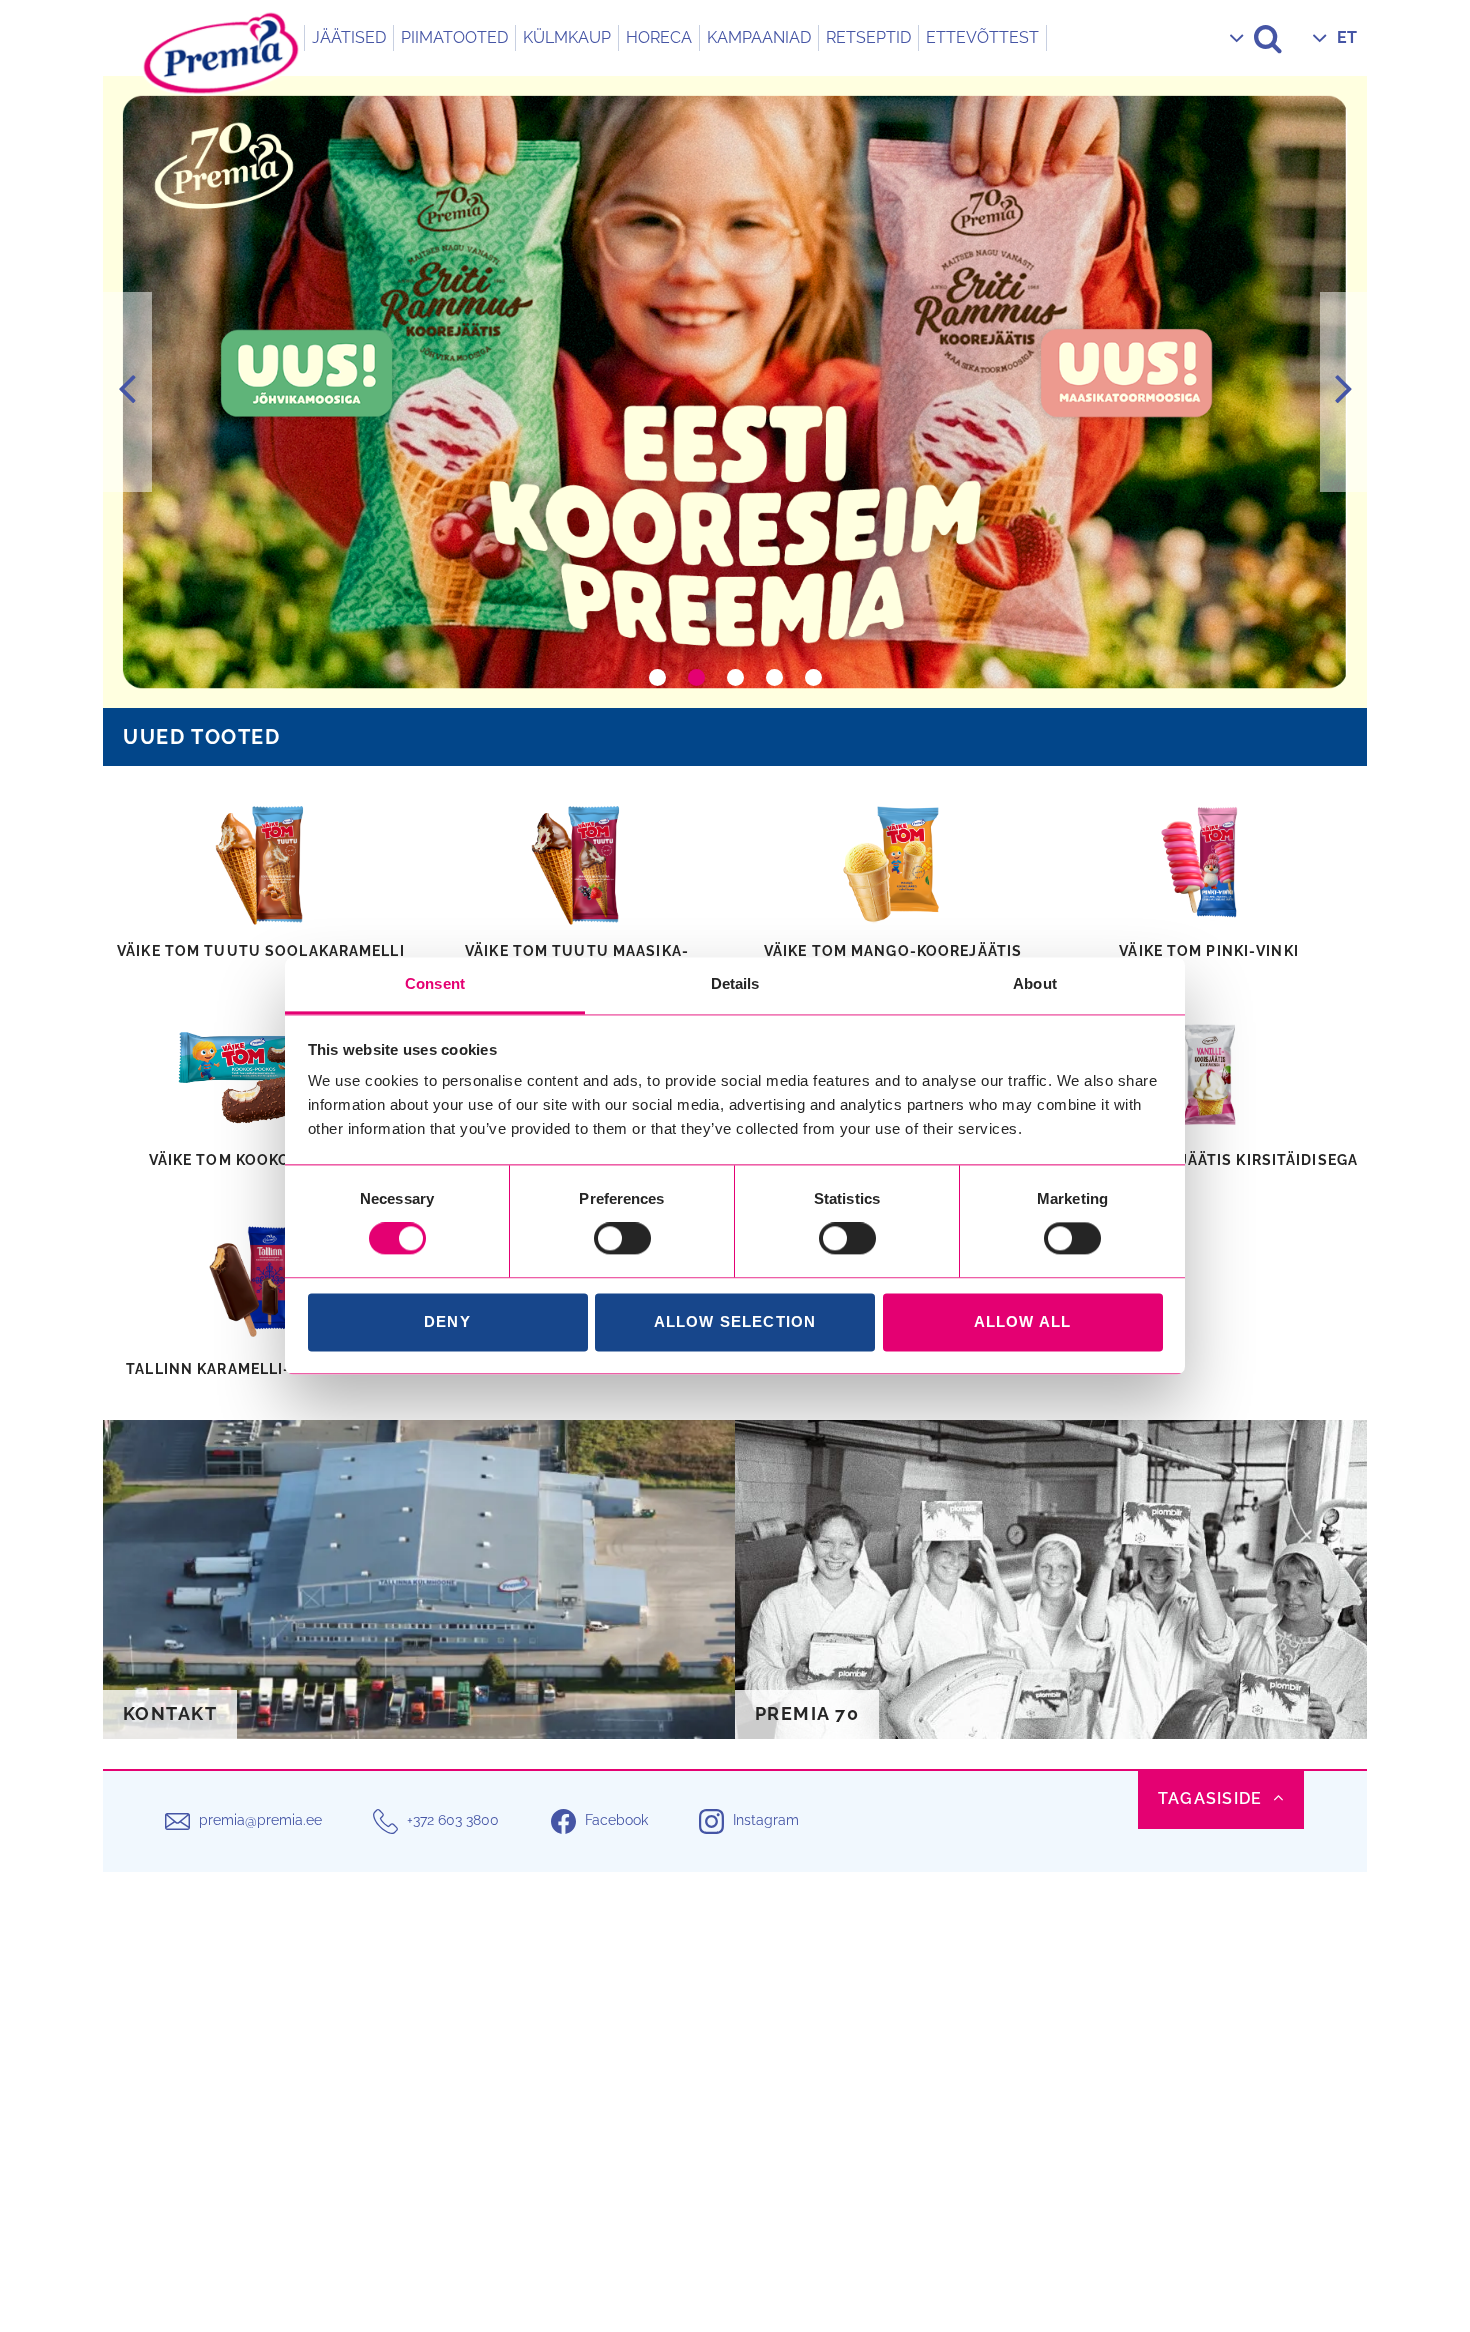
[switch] (622, 1239)
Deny (447, 1321)
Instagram (766, 1820)
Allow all (1023, 1321)
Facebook (616, 1820)
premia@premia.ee (260, 1820)
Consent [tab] (435, 983)
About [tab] (1035, 983)
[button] (127, 392)
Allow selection (735, 1321)
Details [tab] (735, 983)
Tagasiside (1210, 1798)
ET (1347, 37)
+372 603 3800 (453, 1820)
